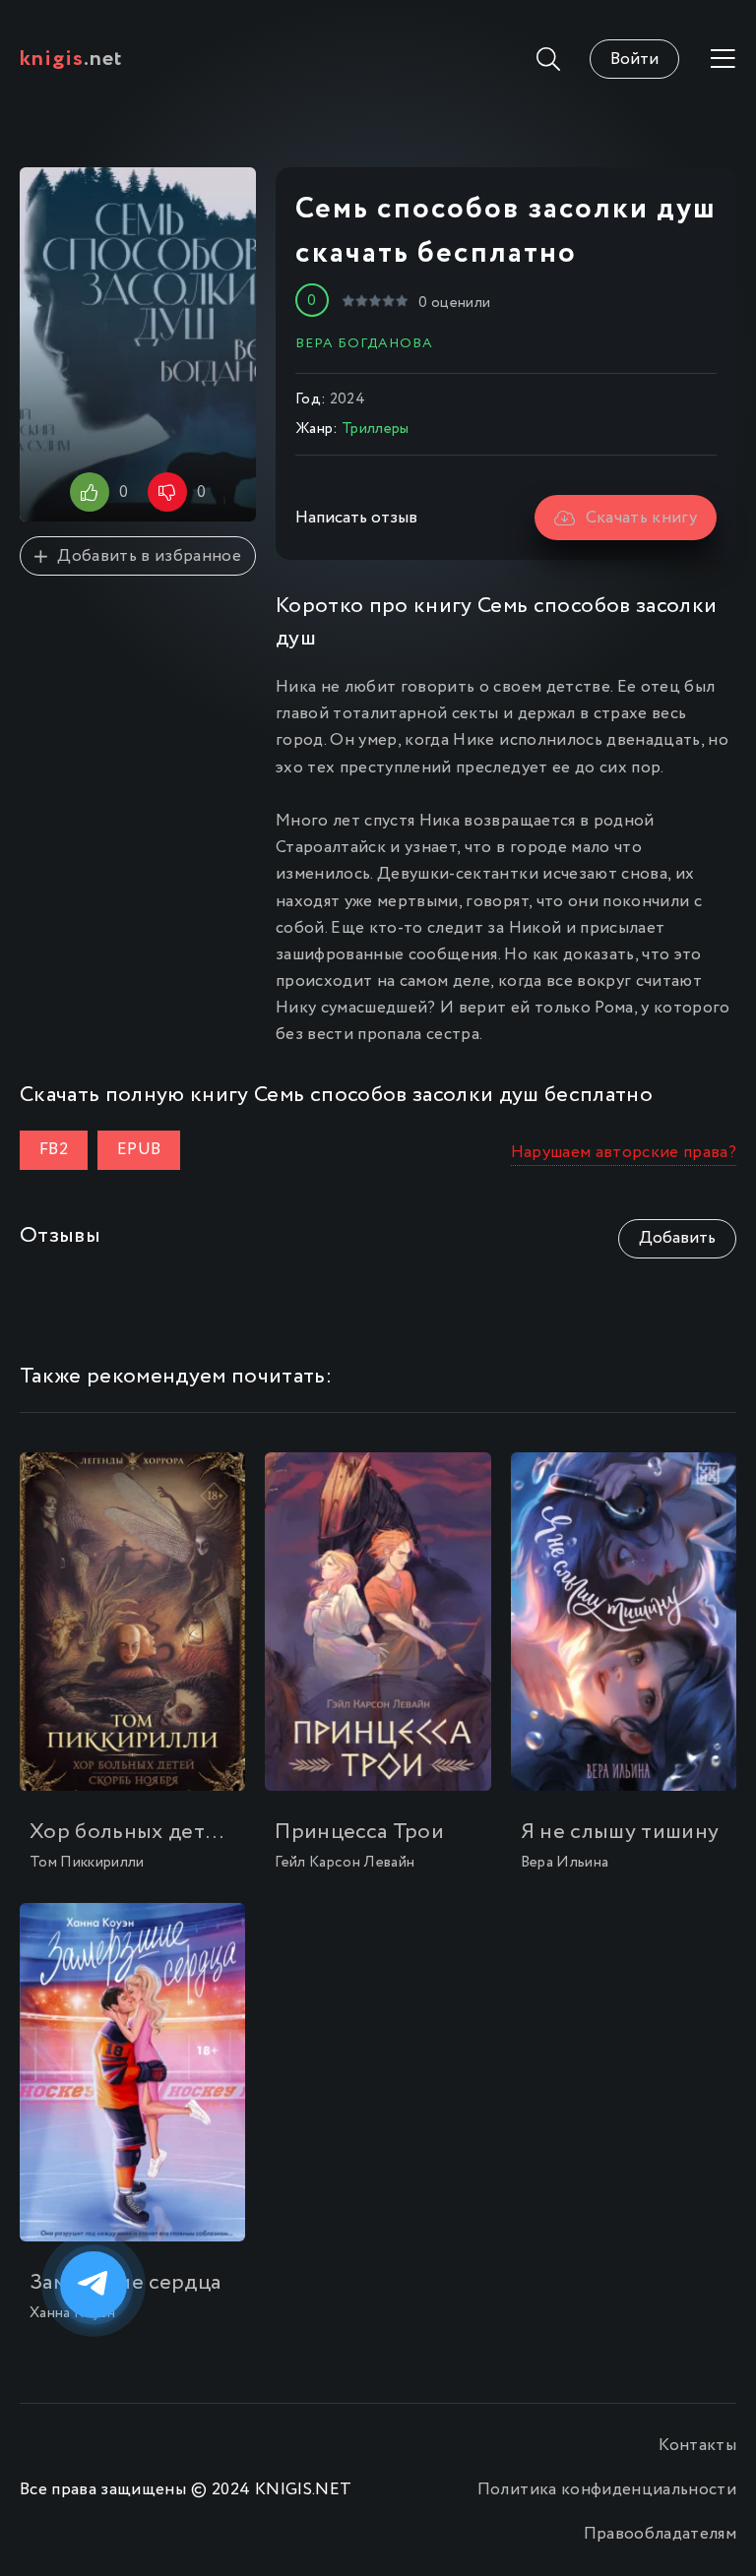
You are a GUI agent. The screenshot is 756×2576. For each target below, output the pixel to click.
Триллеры (376, 429)
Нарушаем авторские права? (624, 1153)
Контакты (697, 2446)
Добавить (677, 1238)
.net (71, 59)
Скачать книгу (641, 518)
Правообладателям (660, 2534)
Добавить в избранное (149, 556)
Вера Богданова (364, 343)
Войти (634, 60)
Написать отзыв (356, 518)
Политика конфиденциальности (607, 2490)
